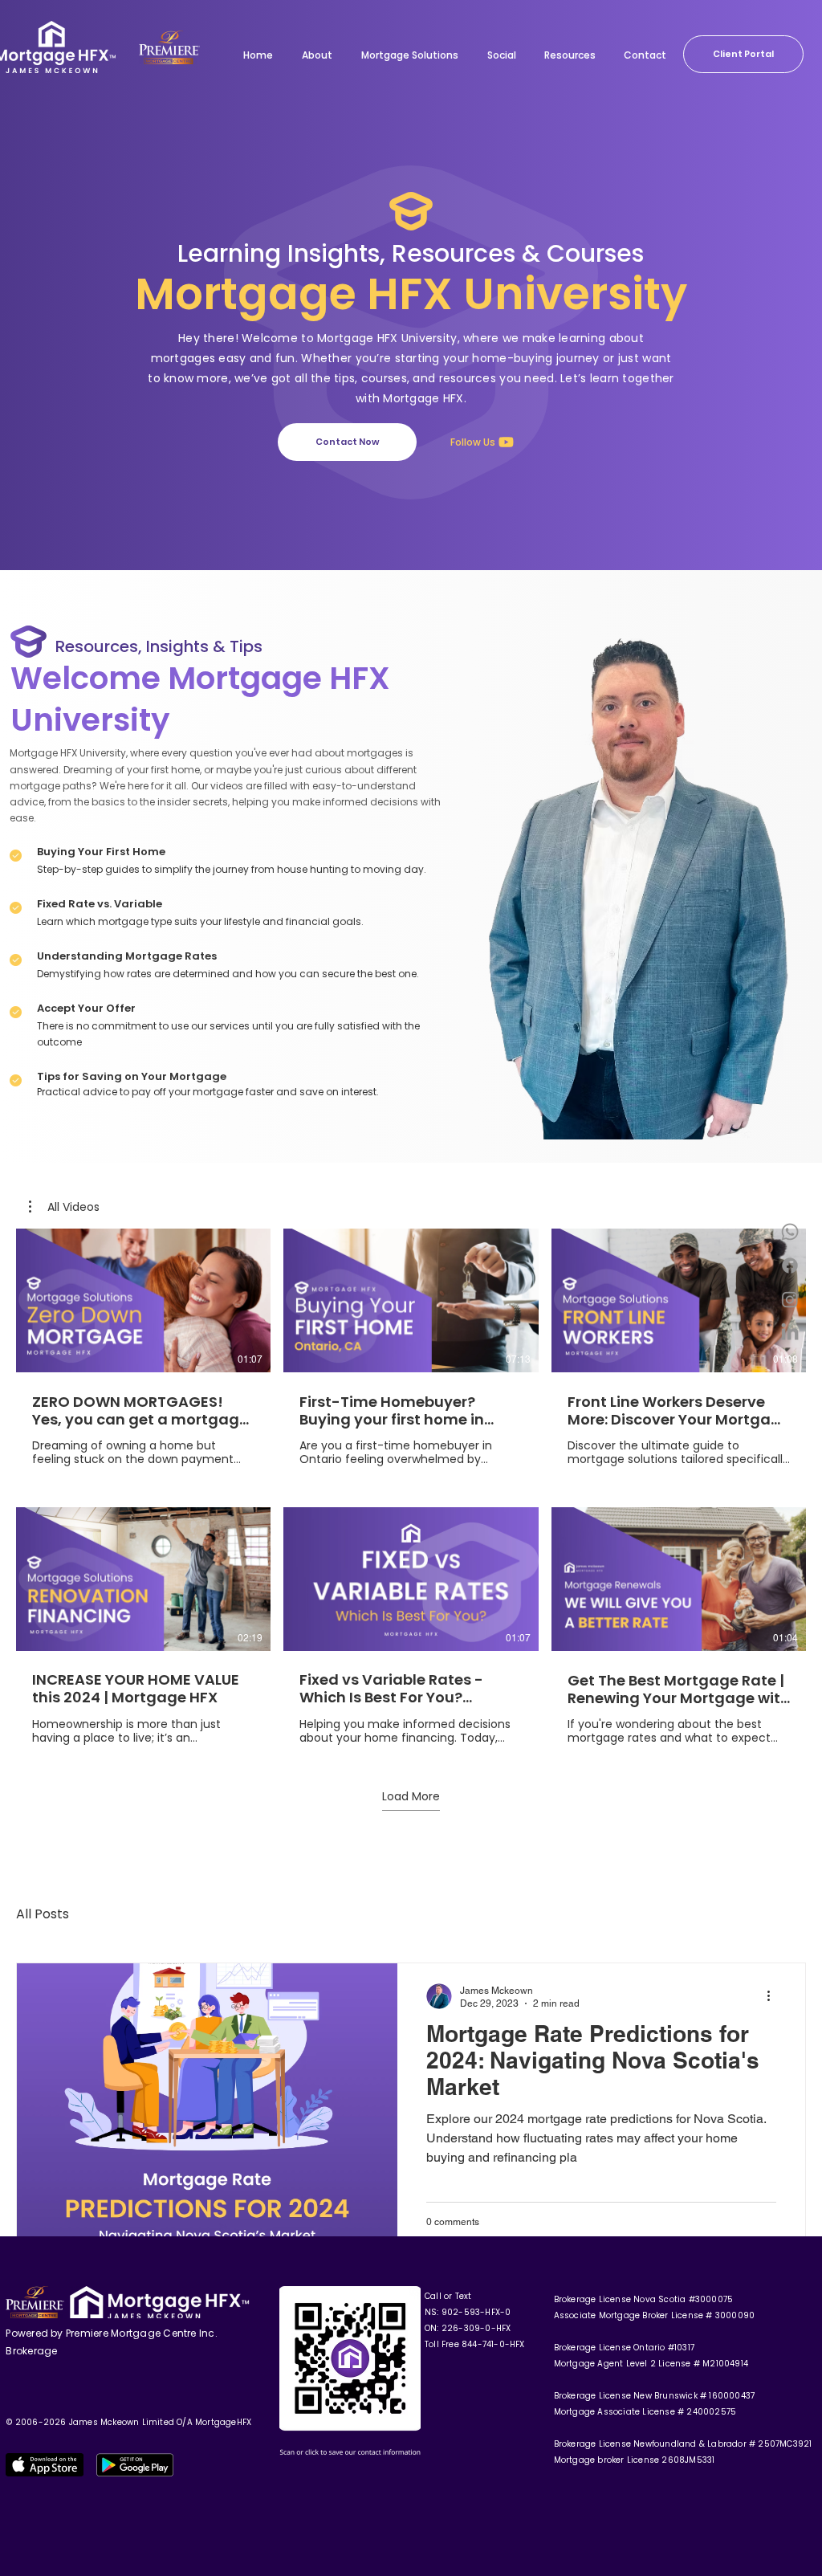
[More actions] (774, 1996)
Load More (411, 1797)
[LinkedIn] (790, 1333)
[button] (64, 1207)
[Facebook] (790, 1266)
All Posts (43, 1914)
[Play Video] (144, 1301)
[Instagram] (790, 1299)
